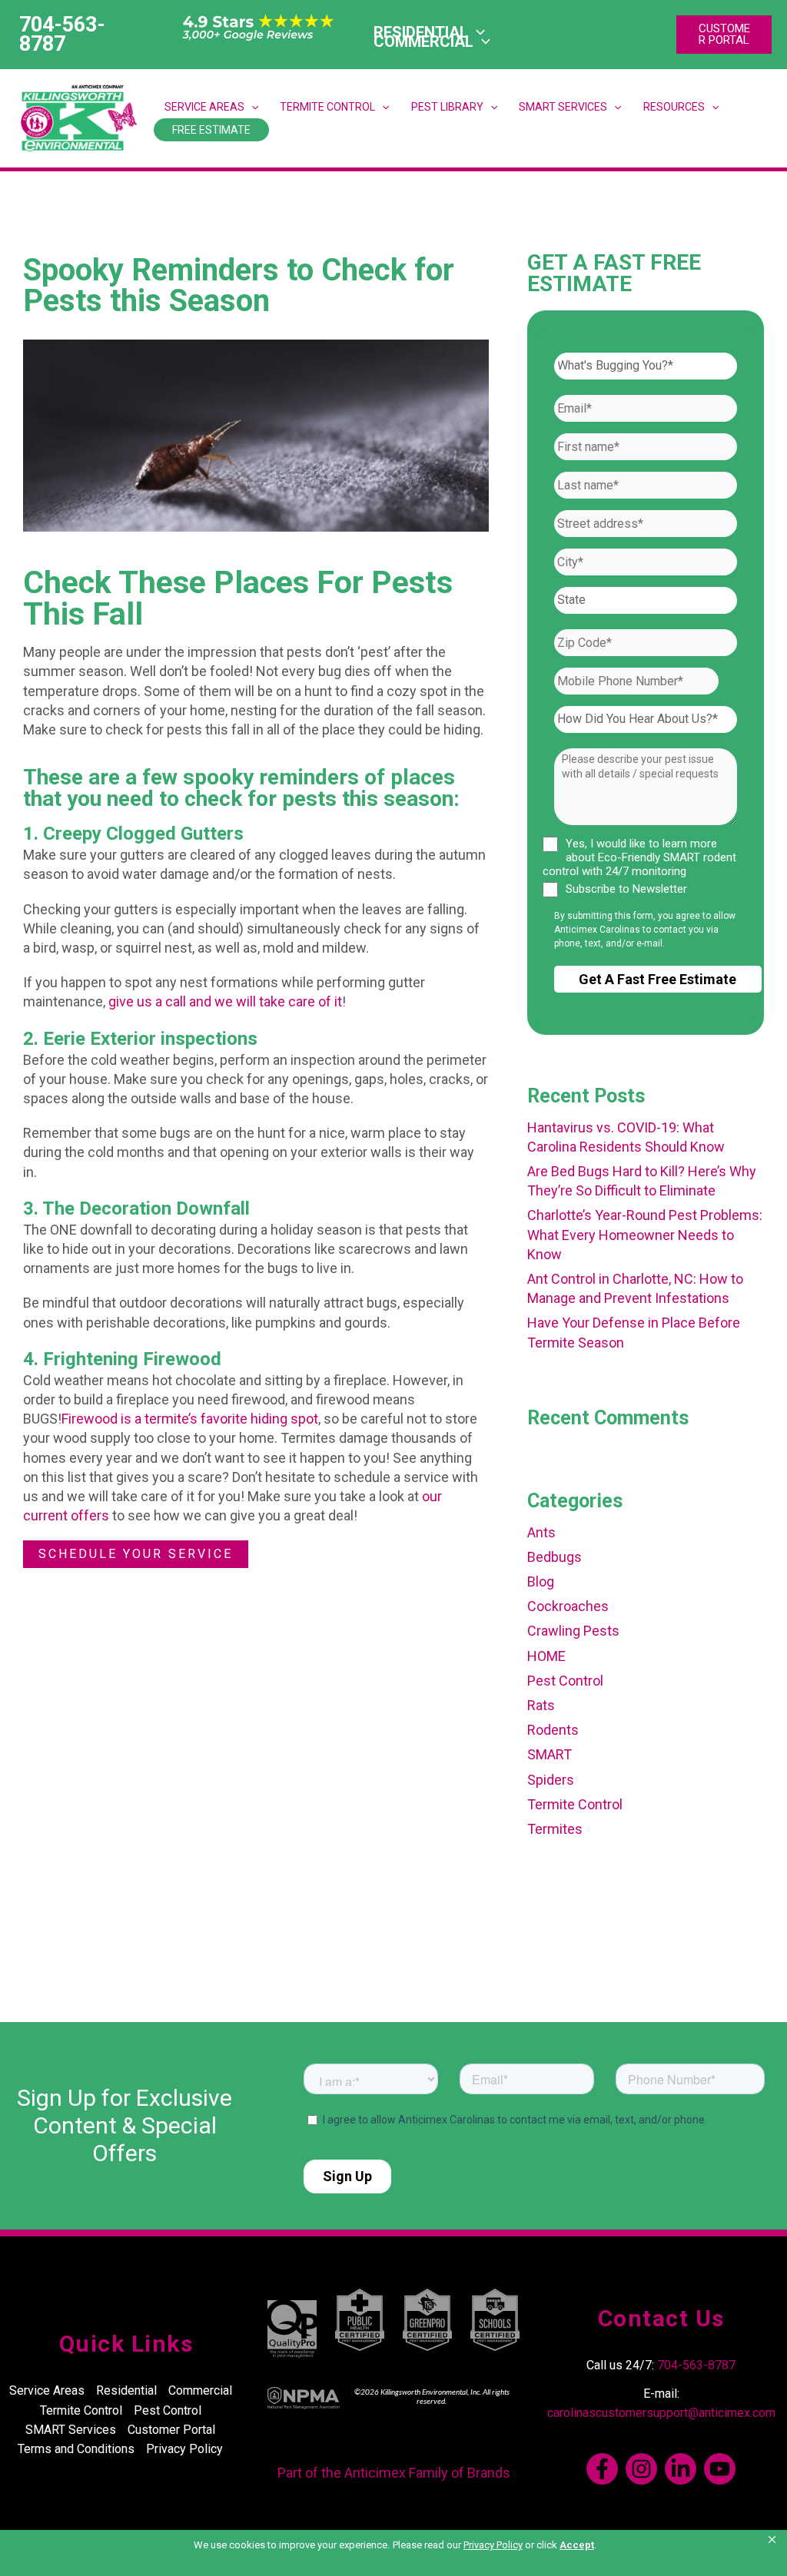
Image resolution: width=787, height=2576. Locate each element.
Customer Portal (171, 2430)
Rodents (553, 1730)
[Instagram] (641, 2469)
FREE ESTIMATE (211, 130)
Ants (541, 1532)
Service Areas (204, 107)
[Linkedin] (681, 2469)
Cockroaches (568, 1606)
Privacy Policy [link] (493, 2545)
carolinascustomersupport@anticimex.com (661, 2413)
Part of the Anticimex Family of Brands (394, 2473)
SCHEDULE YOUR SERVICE (136, 1554)
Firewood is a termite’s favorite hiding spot (190, 1419)
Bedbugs (555, 1557)
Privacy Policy (184, 2449)
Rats (541, 1705)
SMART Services (563, 107)
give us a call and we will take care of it (225, 1001)
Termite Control (327, 107)
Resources (674, 107)
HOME (546, 1656)
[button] (773, 2540)
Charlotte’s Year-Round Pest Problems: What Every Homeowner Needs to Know (645, 1234)
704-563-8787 (696, 2365)
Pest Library (447, 107)
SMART (550, 1754)
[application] (482, 41)
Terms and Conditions (76, 2449)
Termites (555, 1829)
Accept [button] (577, 2545)
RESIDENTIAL (421, 32)
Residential (126, 2390)
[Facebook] (602, 2469)
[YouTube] (720, 2469)
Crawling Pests (573, 1631)
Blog (541, 1581)
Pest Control (565, 1681)
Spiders (551, 1780)
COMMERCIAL (423, 41)
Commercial (200, 2390)
